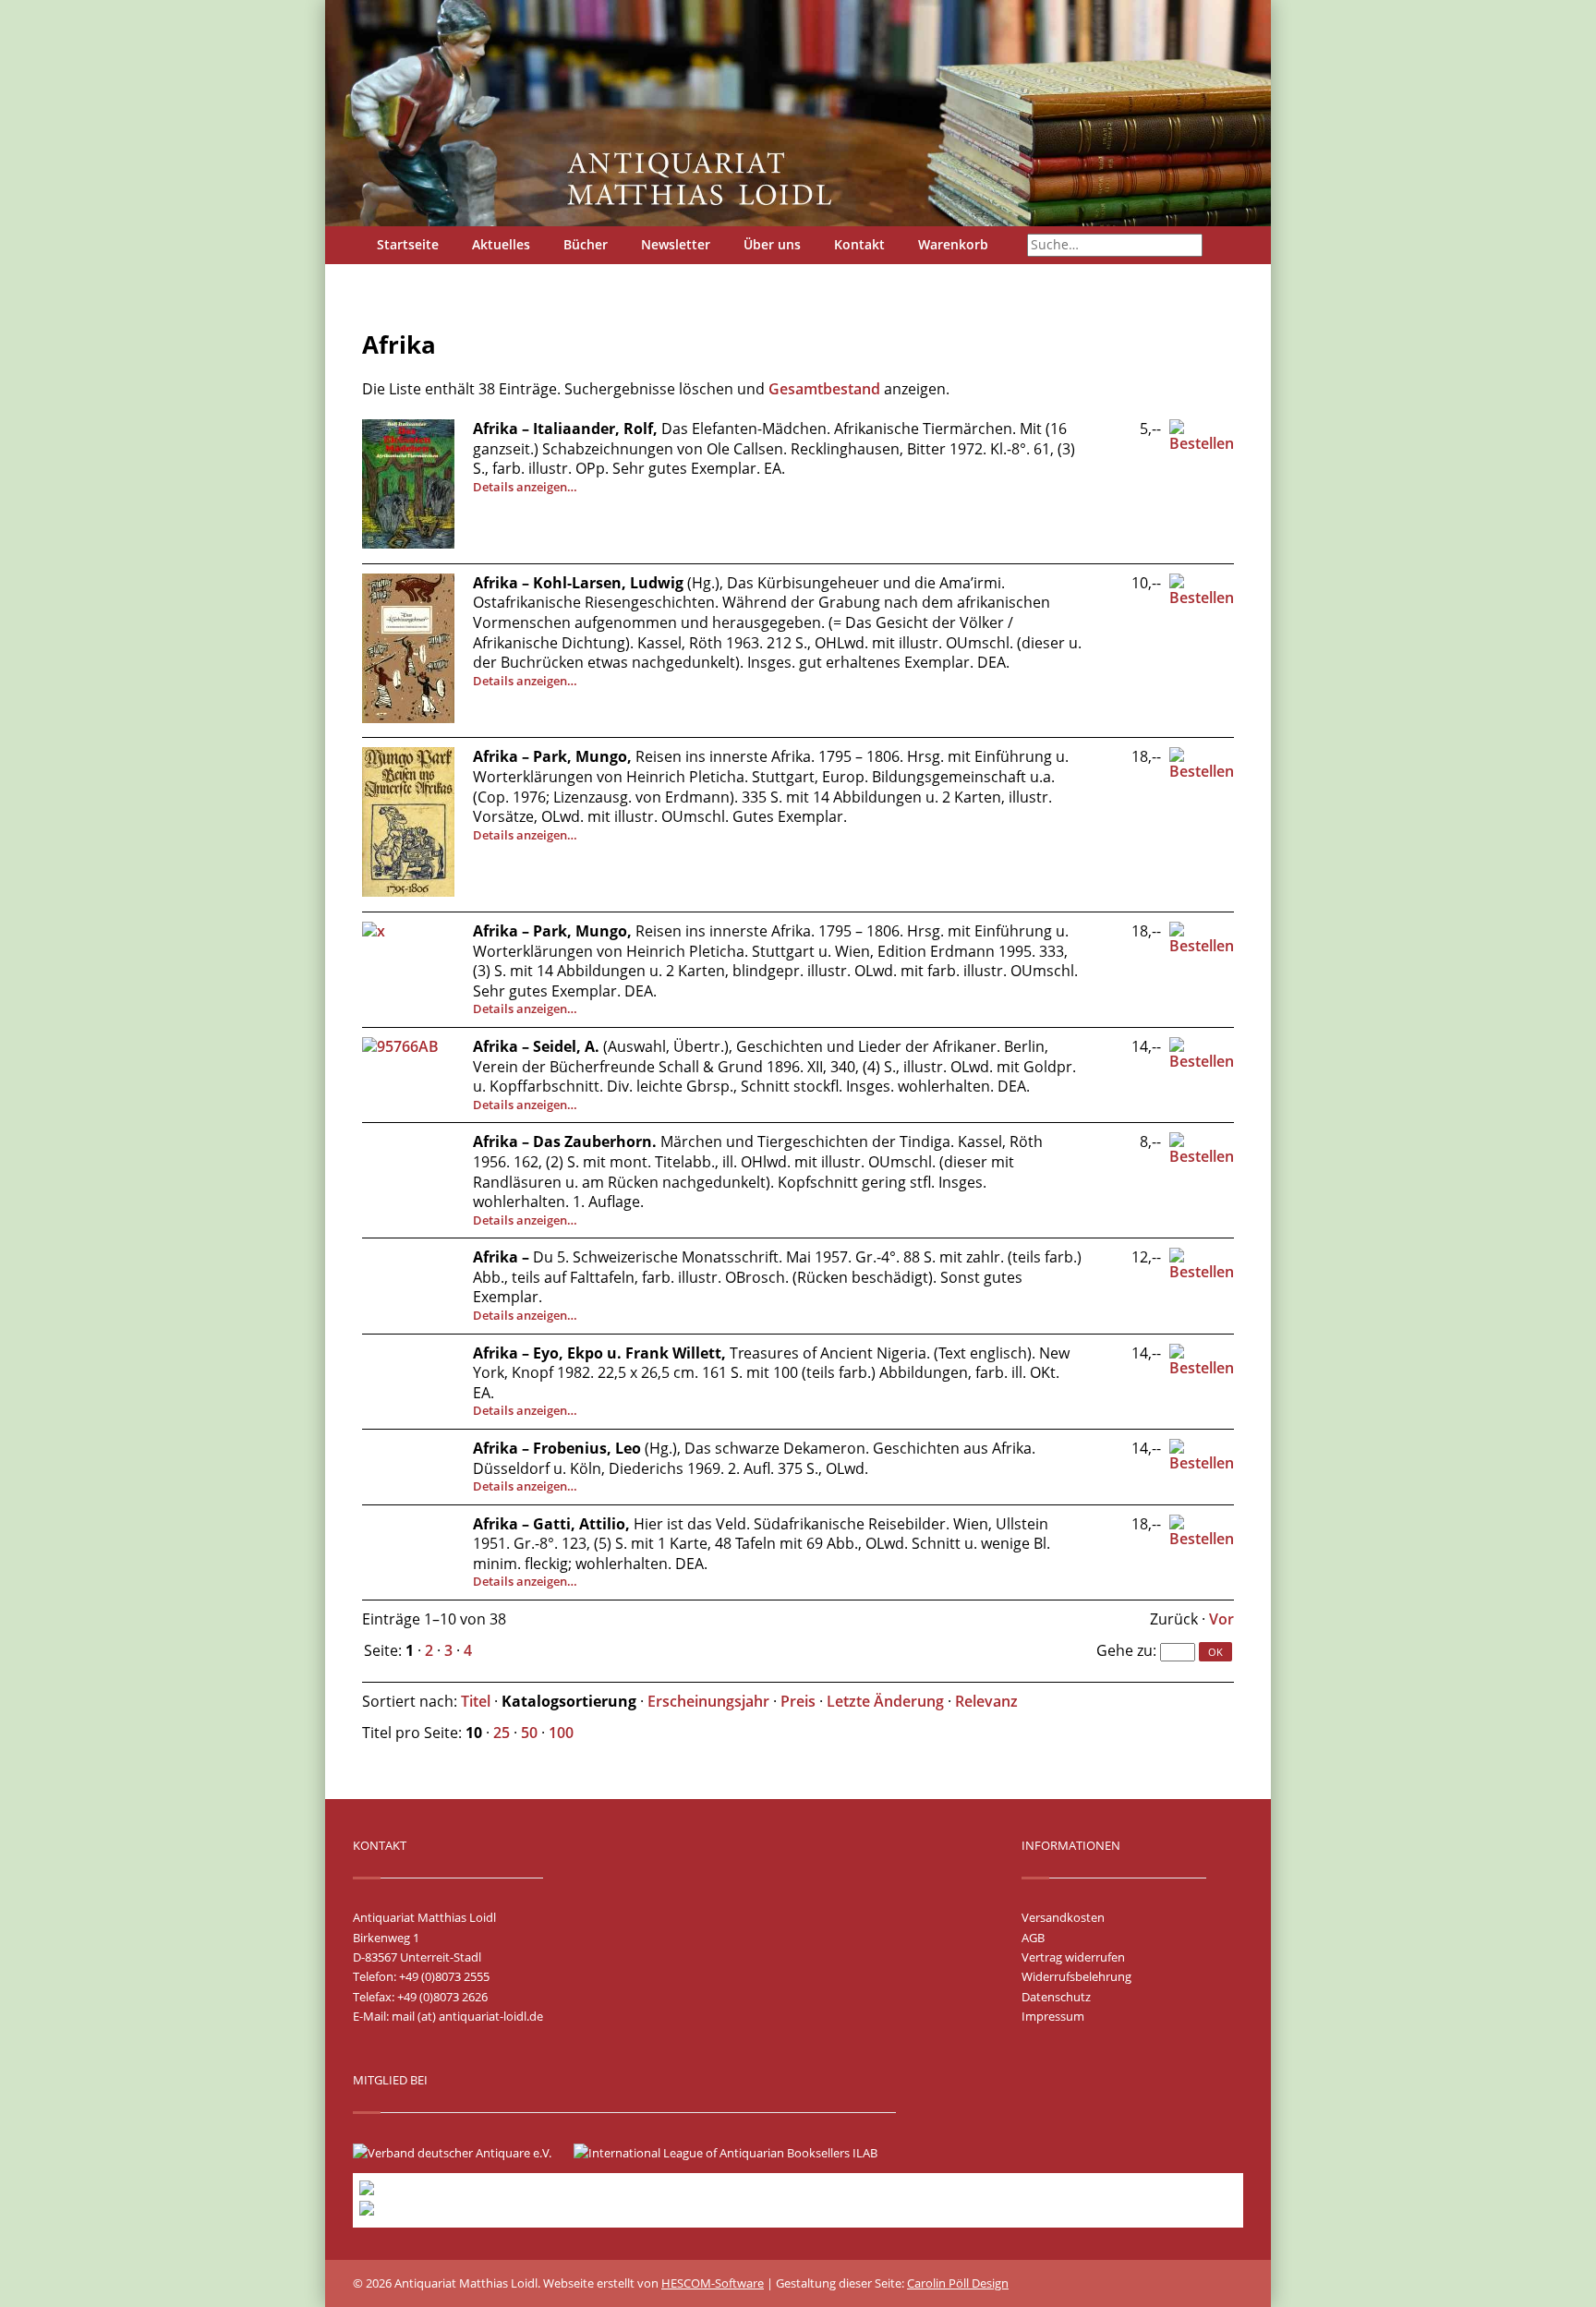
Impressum (1053, 2016)
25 (502, 1733)
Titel (476, 1701)
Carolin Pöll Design (958, 2283)
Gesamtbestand (824, 389)
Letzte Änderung (885, 1701)
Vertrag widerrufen (1073, 1957)
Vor (1221, 1619)
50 (529, 1733)
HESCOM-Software (713, 2283)
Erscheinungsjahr (708, 1701)
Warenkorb (953, 244)
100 (561, 1733)
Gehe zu (1124, 1650)
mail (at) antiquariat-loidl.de (467, 2016)
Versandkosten (1063, 1917)
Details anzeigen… (525, 487)
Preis (798, 1701)
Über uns (772, 244)
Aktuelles (501, 244)
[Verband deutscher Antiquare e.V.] (461, 2153)
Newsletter (676, 244)
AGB (1033, 1938)
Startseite (408, 244)
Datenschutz (1056, 1997)
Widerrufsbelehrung (1076, 1976)
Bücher (586, 244)
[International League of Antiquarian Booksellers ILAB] (735, 2153)
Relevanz (986, 1701)
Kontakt (859, 244)
